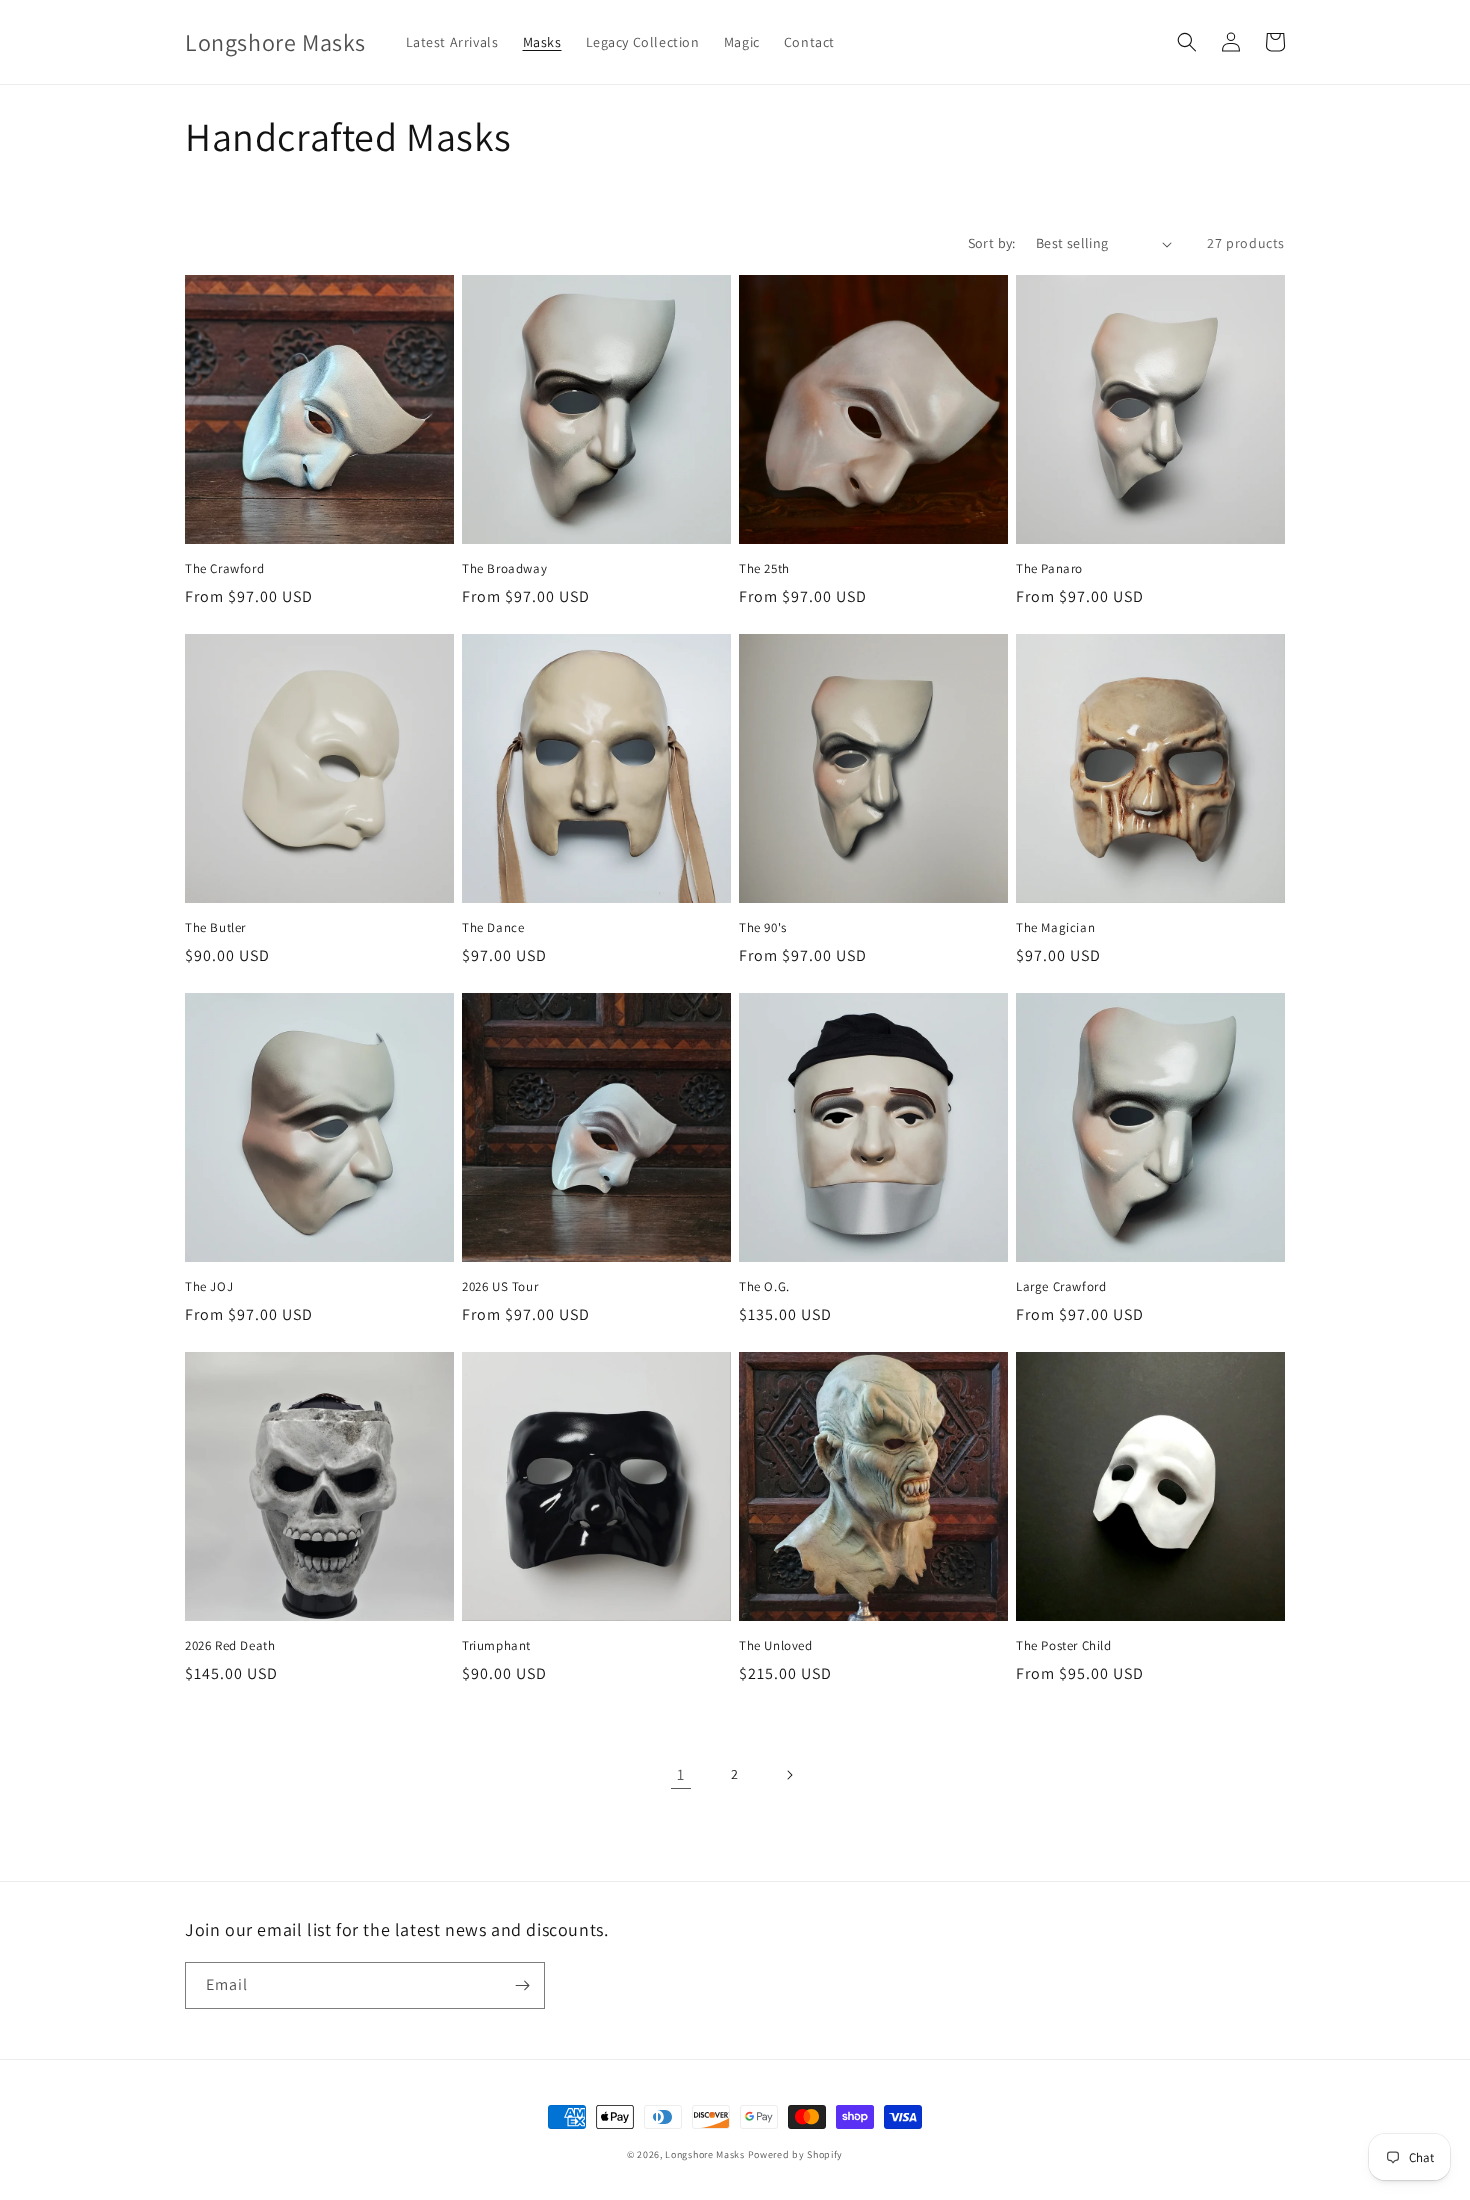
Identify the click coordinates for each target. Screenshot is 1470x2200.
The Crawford (224, 569)
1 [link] (681, 1774)
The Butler (215, 928)
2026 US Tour (500, 1287)
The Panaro (1049, 569)
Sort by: (992, 243)
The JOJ (209, 1287)
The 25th (764, 569)
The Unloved (776, 1646)
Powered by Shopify (796, 2154)
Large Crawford (1061, 1287)
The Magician (1055, 928)
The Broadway (504, 569)
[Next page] (789, 1775)
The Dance (493, 928)
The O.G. (764, 1287)
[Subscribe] (522, 1985)
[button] (1187, 42)
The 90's (763, 928)
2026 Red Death (230, 1646)
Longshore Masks (705, 2154)
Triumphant (496, 1646)
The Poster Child (1064, 1646)
